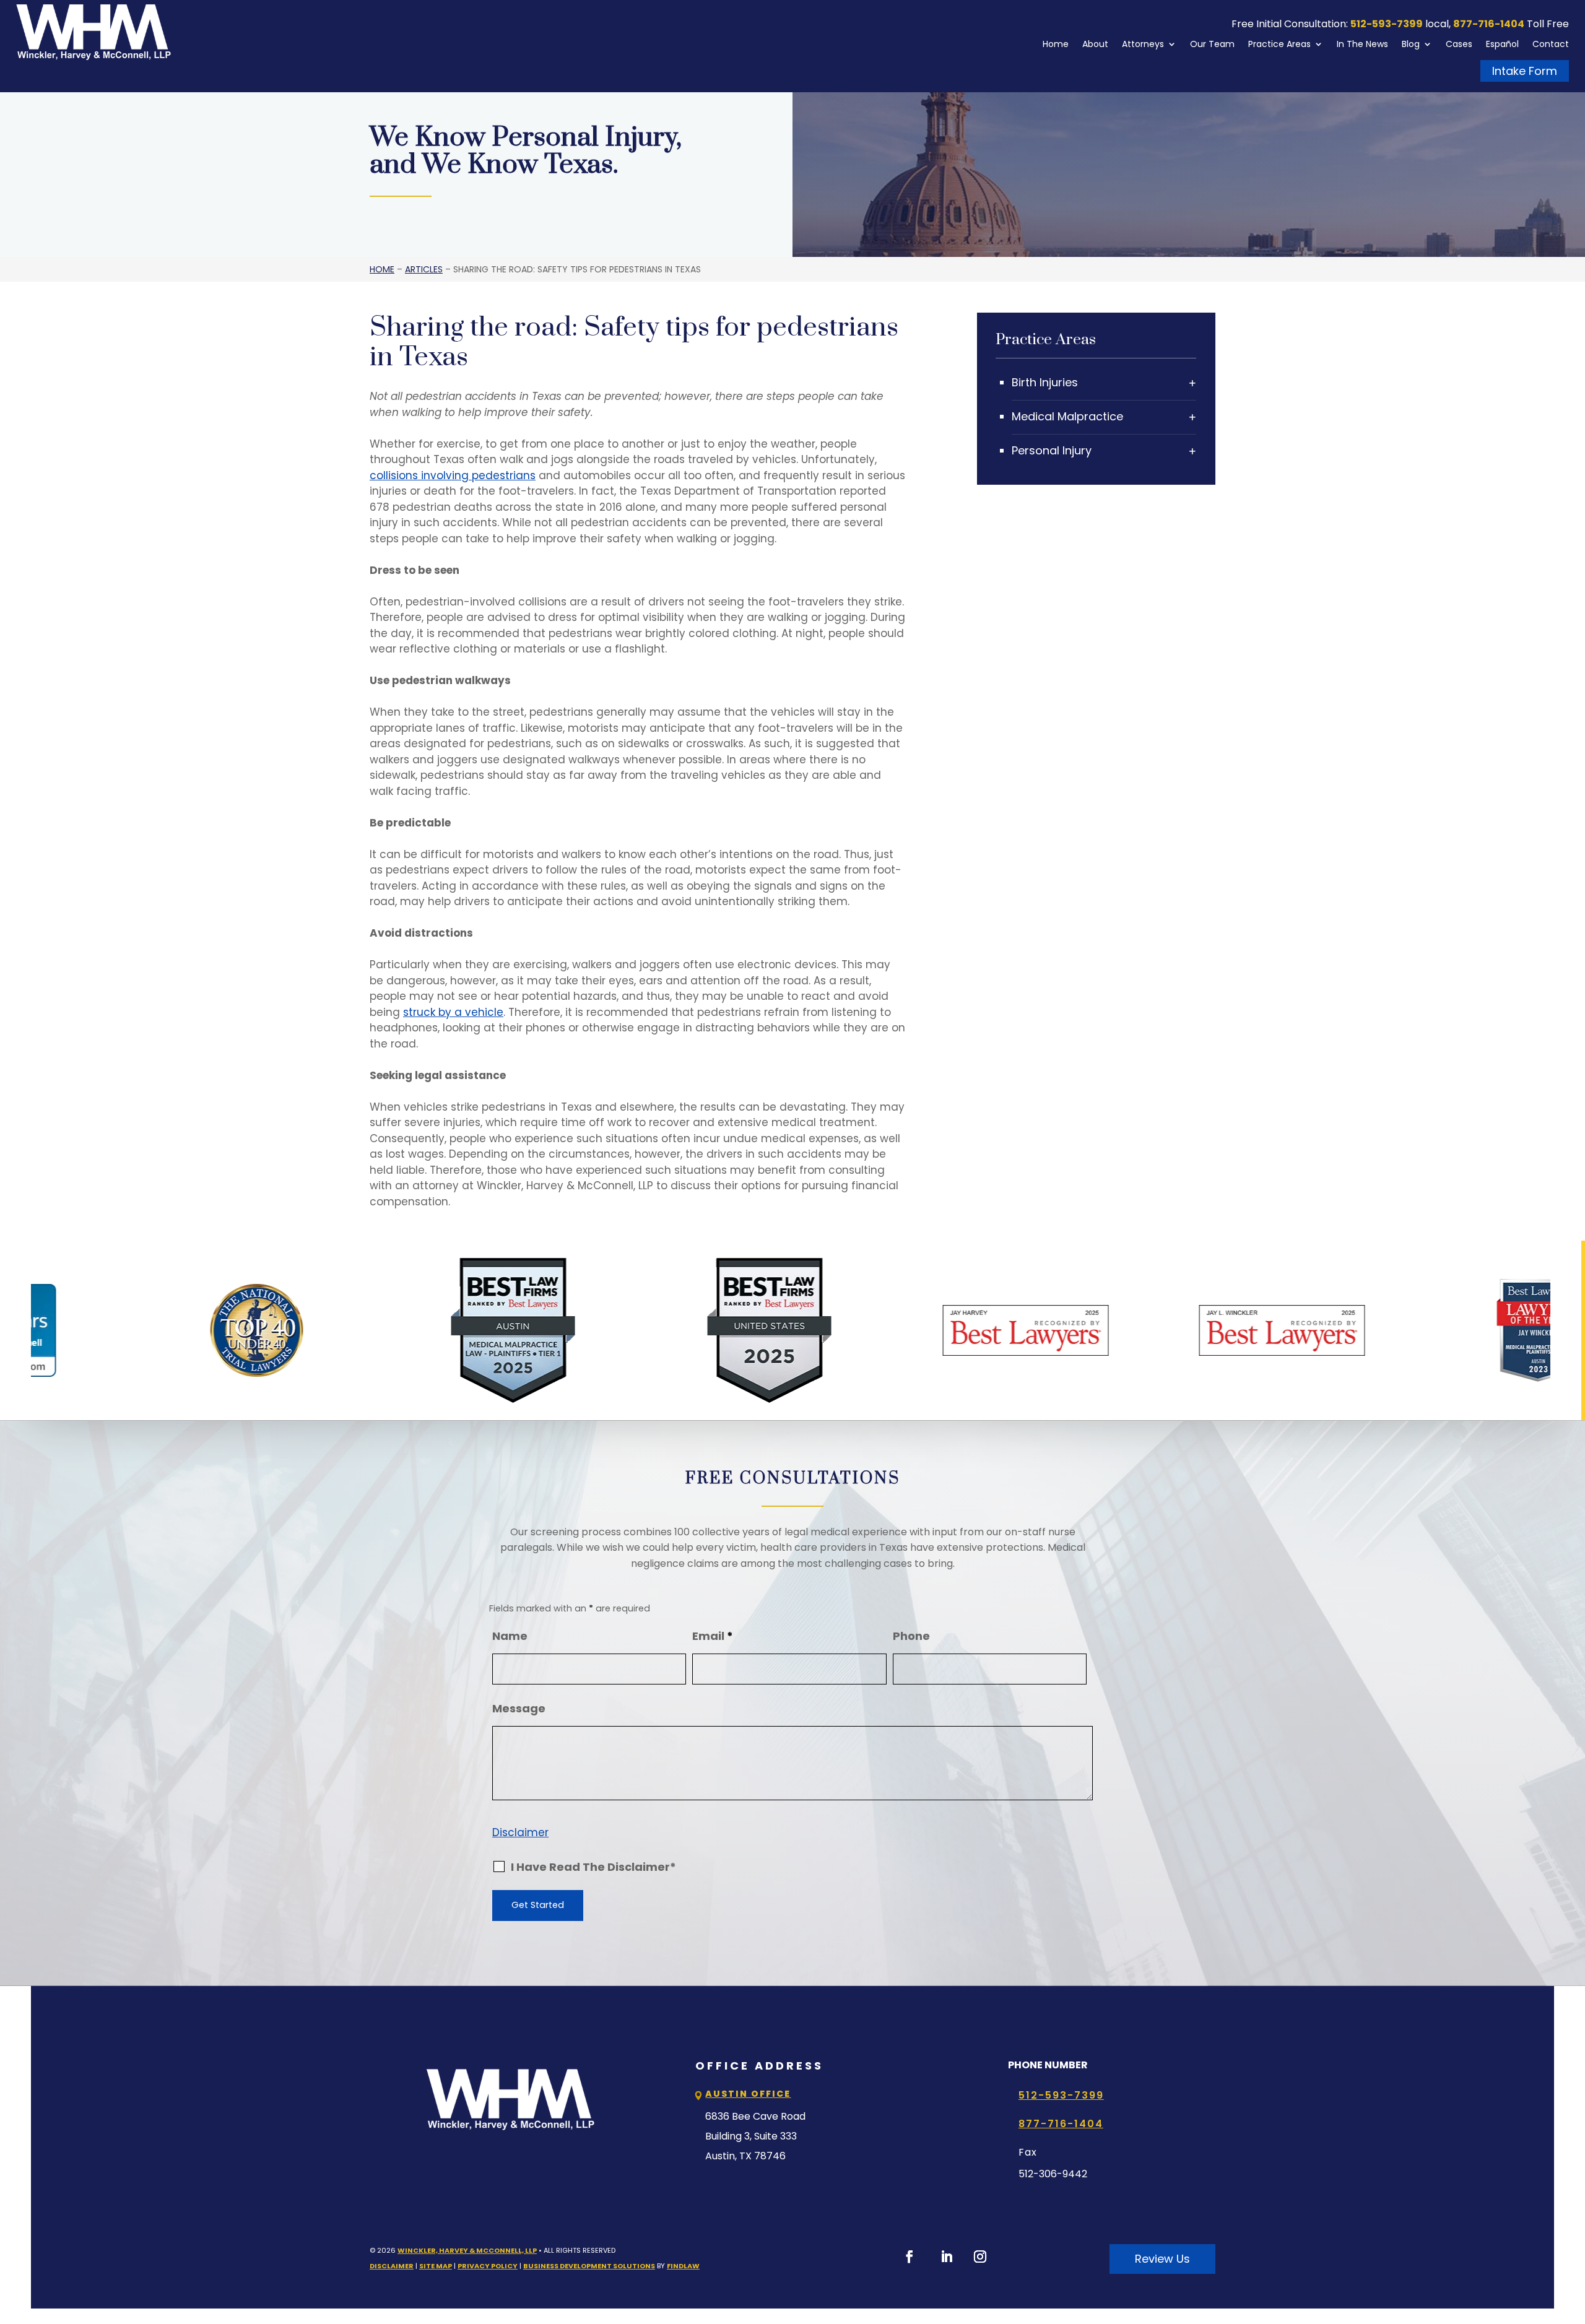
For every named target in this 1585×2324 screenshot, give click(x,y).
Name (510, 1636)
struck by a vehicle (453, 1012)
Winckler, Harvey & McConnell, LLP (467, 2250)
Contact (1551, 44)
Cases (1459, 44)
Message (519, 1708)
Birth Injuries (1045, 382)
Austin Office (748, 2094)
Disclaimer (520, 1832)
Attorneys (1143, 44)
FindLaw (683, 2266)
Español (1502, 44)
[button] (1573, 2234)
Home (1056, 44)
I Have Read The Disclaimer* (593, 1867)
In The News (1362, 44)
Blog (1411, 44)
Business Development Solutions (589, 2266)
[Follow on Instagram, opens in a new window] (980, 2257)
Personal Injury (1052, 450)
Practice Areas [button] (1279, 44)
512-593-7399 (1387, 24)
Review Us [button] (1162, 2259)
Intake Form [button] (1525, 71)
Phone (911, 1636)
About (1095, 44)
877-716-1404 (1489, 24)
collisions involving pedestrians (453, 475)
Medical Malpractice (1067, 416)
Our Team (1212, 44)
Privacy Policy (488, 2266)
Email (713, 1636)
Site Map (436, 2266)
